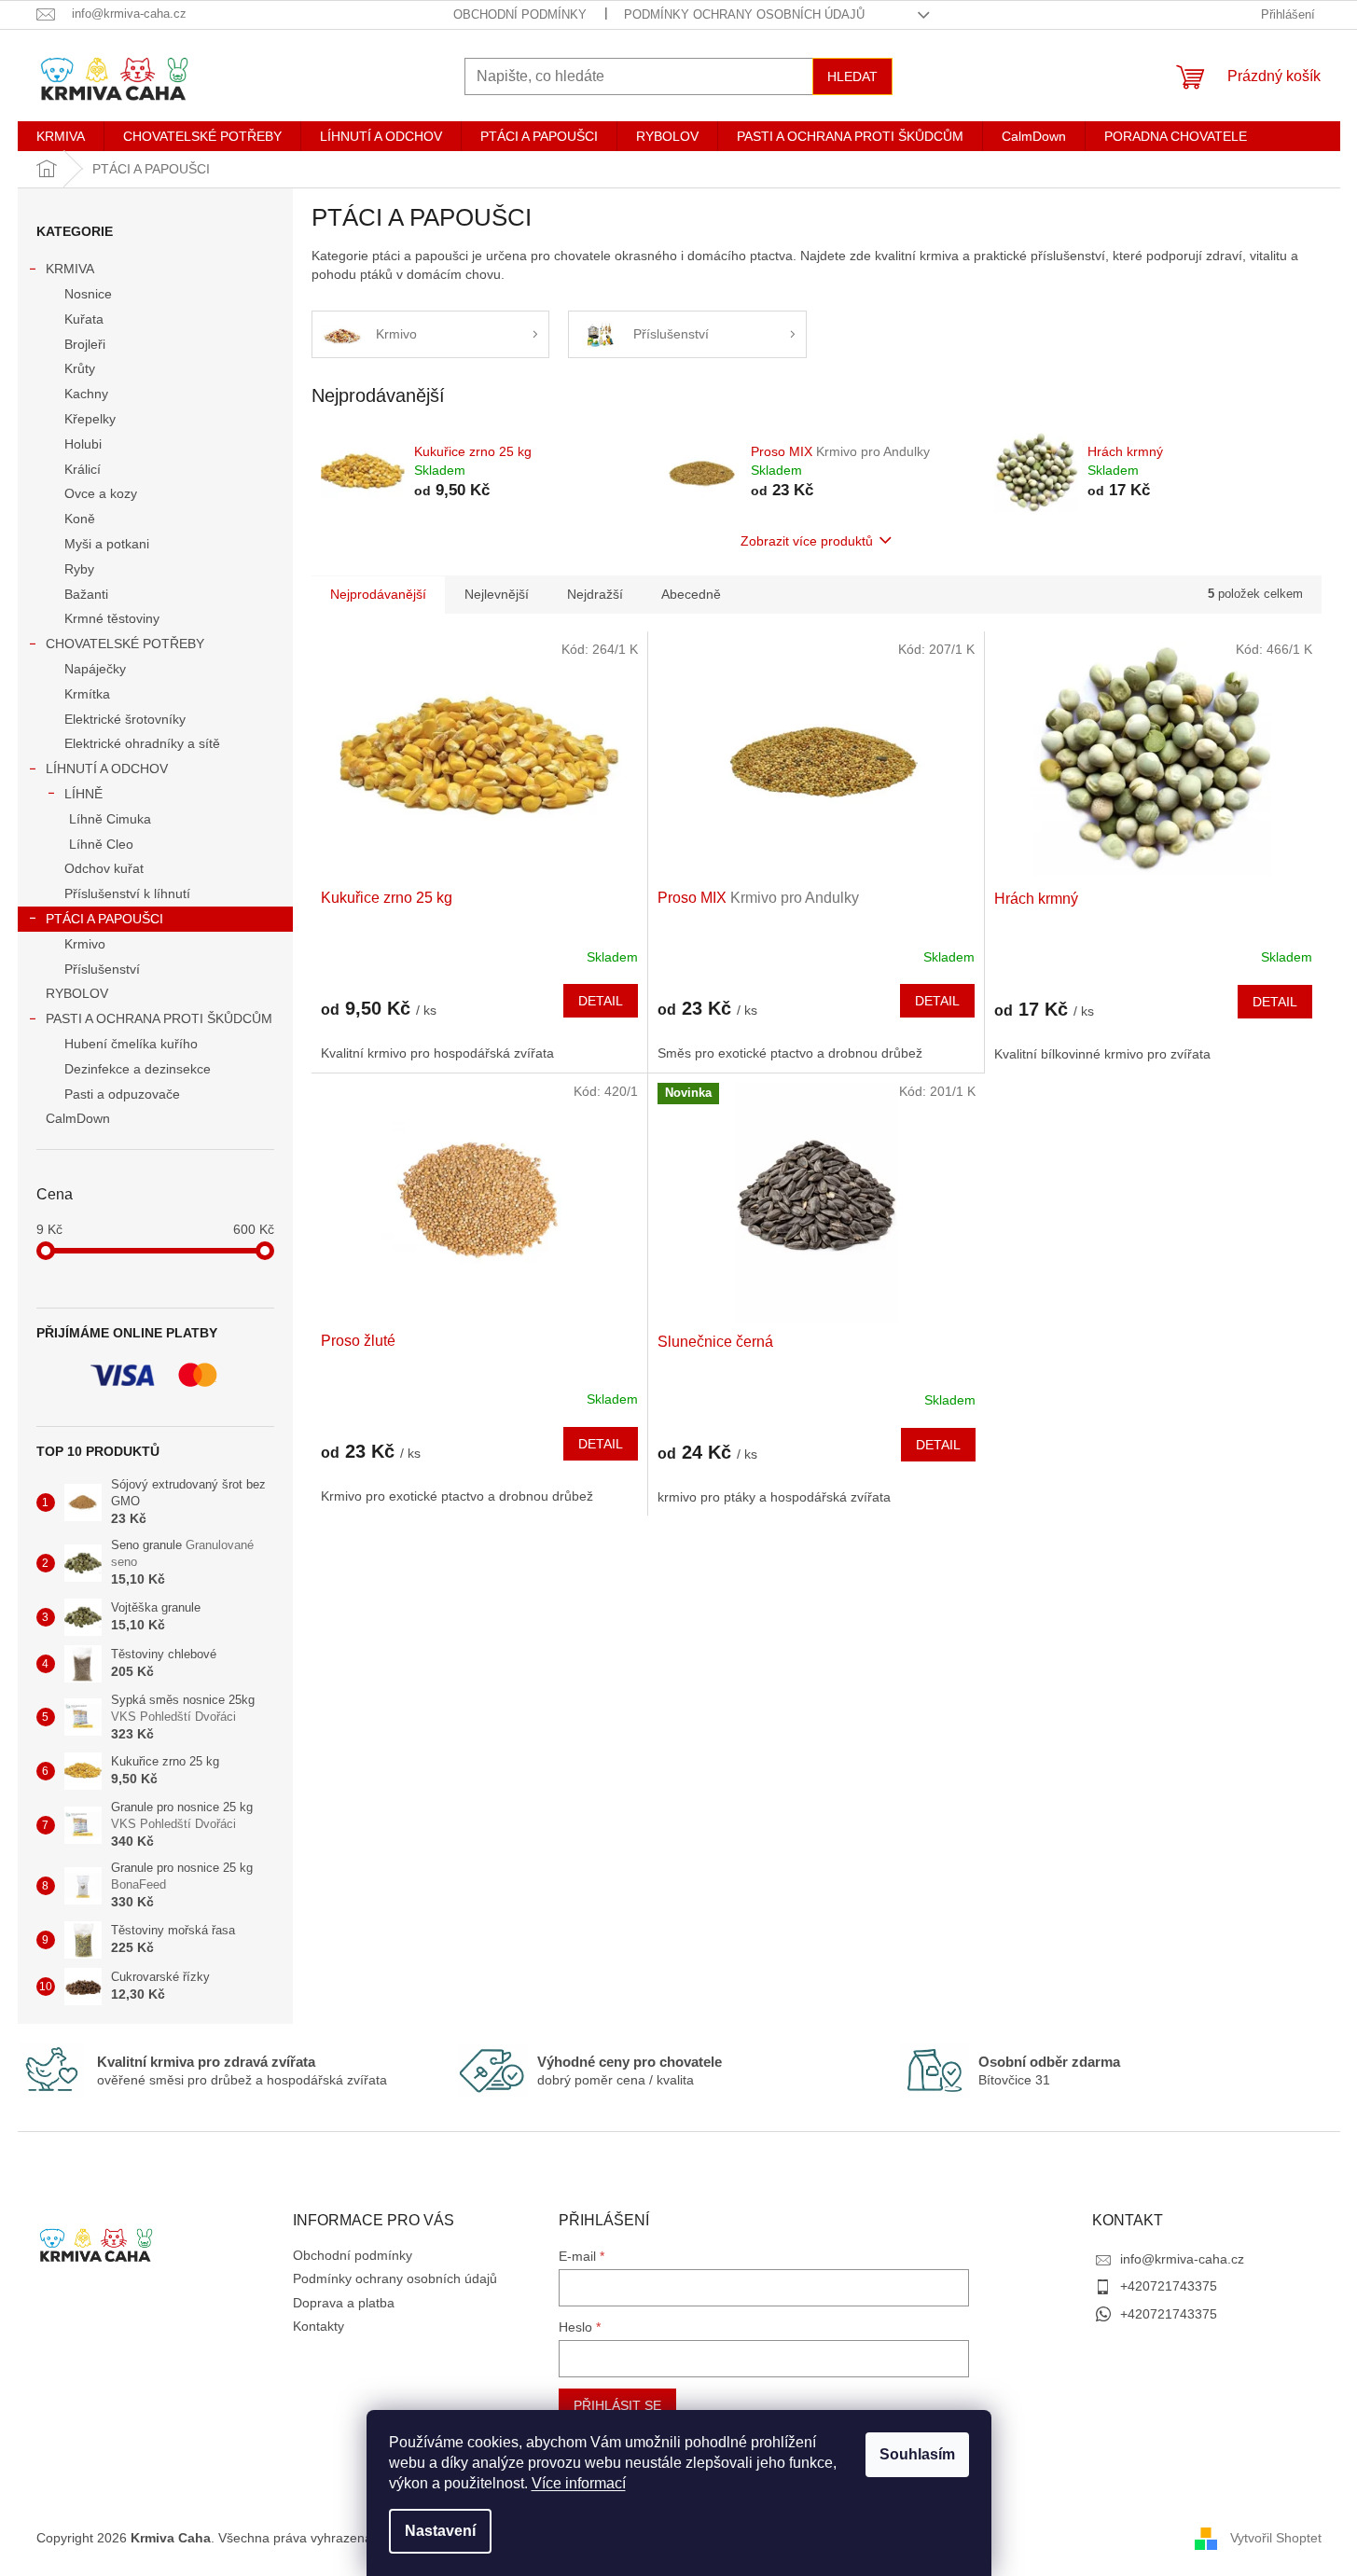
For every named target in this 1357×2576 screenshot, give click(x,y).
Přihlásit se (617, 2405)
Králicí (83, 469)
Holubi (83, 444)
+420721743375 (1169, 2286)
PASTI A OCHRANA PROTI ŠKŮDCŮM (159, 1018)
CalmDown (78, 1118)
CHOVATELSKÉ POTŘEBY (125, 644)
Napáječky (95, 669)
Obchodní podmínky (520, 14)
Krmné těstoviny (112, 618)
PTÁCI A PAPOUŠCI (104, 919)
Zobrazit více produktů (807, 541)
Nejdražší (595, 594)
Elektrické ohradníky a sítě (142, 743)
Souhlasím (917, 2454)
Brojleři (85, 344)
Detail (601, 1001)
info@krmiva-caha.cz (1182, 2259)
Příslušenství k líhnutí (127, 893)
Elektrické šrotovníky (125, 719)
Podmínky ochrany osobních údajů (744, 14)
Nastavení (440, 2531)
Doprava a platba (344, 2303)
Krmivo (85, 944)
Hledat (852, 76)
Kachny (86, 394)
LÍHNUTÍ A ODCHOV (107, 769)
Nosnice (88, 294)
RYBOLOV (77, 993)
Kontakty (318, 2326)
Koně (80, 519)
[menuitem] (61, 136)
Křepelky (90, 419)
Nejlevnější (497, 594)
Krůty (80, 368)
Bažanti (86, 594)
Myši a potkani (107, 544)
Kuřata (84, 319)
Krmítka (87, 694)
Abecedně (691, 594)
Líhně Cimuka (110, 819)
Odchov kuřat (104, 868)
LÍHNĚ (83, 794)
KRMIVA (70, 269)
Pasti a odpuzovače (122, 1094)
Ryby (79, 569)
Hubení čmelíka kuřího (131, 1044)
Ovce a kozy (101, 493)
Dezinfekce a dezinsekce (138, 1069)
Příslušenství (102, 969)
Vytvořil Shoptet (1276, 2537)
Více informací (579, 2483)
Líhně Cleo (101, 844)
